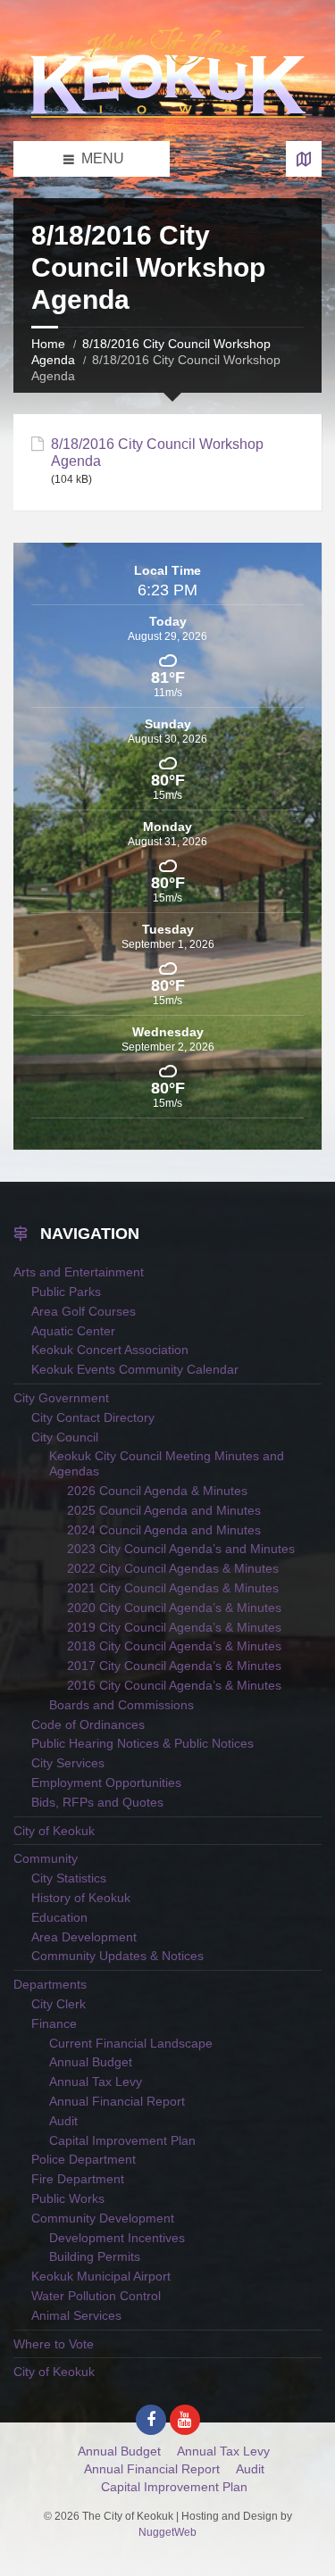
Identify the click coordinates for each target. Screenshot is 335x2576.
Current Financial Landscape (131, 2043)
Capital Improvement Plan (122, 2140)
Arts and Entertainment (79, 1272)
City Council (65, 1437)
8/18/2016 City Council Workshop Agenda (157, 453)
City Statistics (69, 1878)
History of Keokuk (81, 1898)
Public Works (68, 2198)
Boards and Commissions (121, 1705)
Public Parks (66, 1292)
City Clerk (59, 2004)
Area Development (84, 1937)
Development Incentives (117, 2238)
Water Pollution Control (96, 2296)
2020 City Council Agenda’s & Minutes (174, 1608)
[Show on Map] (304, 159)
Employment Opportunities (106, 1782)
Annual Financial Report (117, 2101)
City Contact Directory (93, 1417)
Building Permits (95, 2256)
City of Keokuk (54, 1831)
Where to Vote (54, 2344)
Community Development (103, 2218)
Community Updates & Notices (117, 1956)
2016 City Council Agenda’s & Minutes (174, 1685)
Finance (54, 2023)
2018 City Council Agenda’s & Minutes (174, 1646)
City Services (68, 1763)
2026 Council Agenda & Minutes (157, 1491)
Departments (50, 1984)
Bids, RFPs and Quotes (97, 1802)
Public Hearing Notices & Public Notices (142, 1743)
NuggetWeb (167, 2532)
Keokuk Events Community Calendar (135, 1369)
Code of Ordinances (88, 1724)
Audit (63, 2121)
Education (59, 1917)
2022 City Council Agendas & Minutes (173, 1568)
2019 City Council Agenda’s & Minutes (174, 1627)
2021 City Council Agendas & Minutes (173, 1588)
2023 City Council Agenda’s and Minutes (181, 1549)
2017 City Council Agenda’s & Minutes (174, 1666)
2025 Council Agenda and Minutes (164, 1510)
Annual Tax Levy (96, 2082)
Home (48, 344)
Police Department (84, 2159)
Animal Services (76, 2315)
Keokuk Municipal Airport (101, 2276)
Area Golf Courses (84, 1311)
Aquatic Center (73, 1331)
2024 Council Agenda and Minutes (164, 1530)
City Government (61, 1398)
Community (46, 1858)
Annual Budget (91, 2062)
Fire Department (78, 2179)
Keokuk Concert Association (110, 1350)
